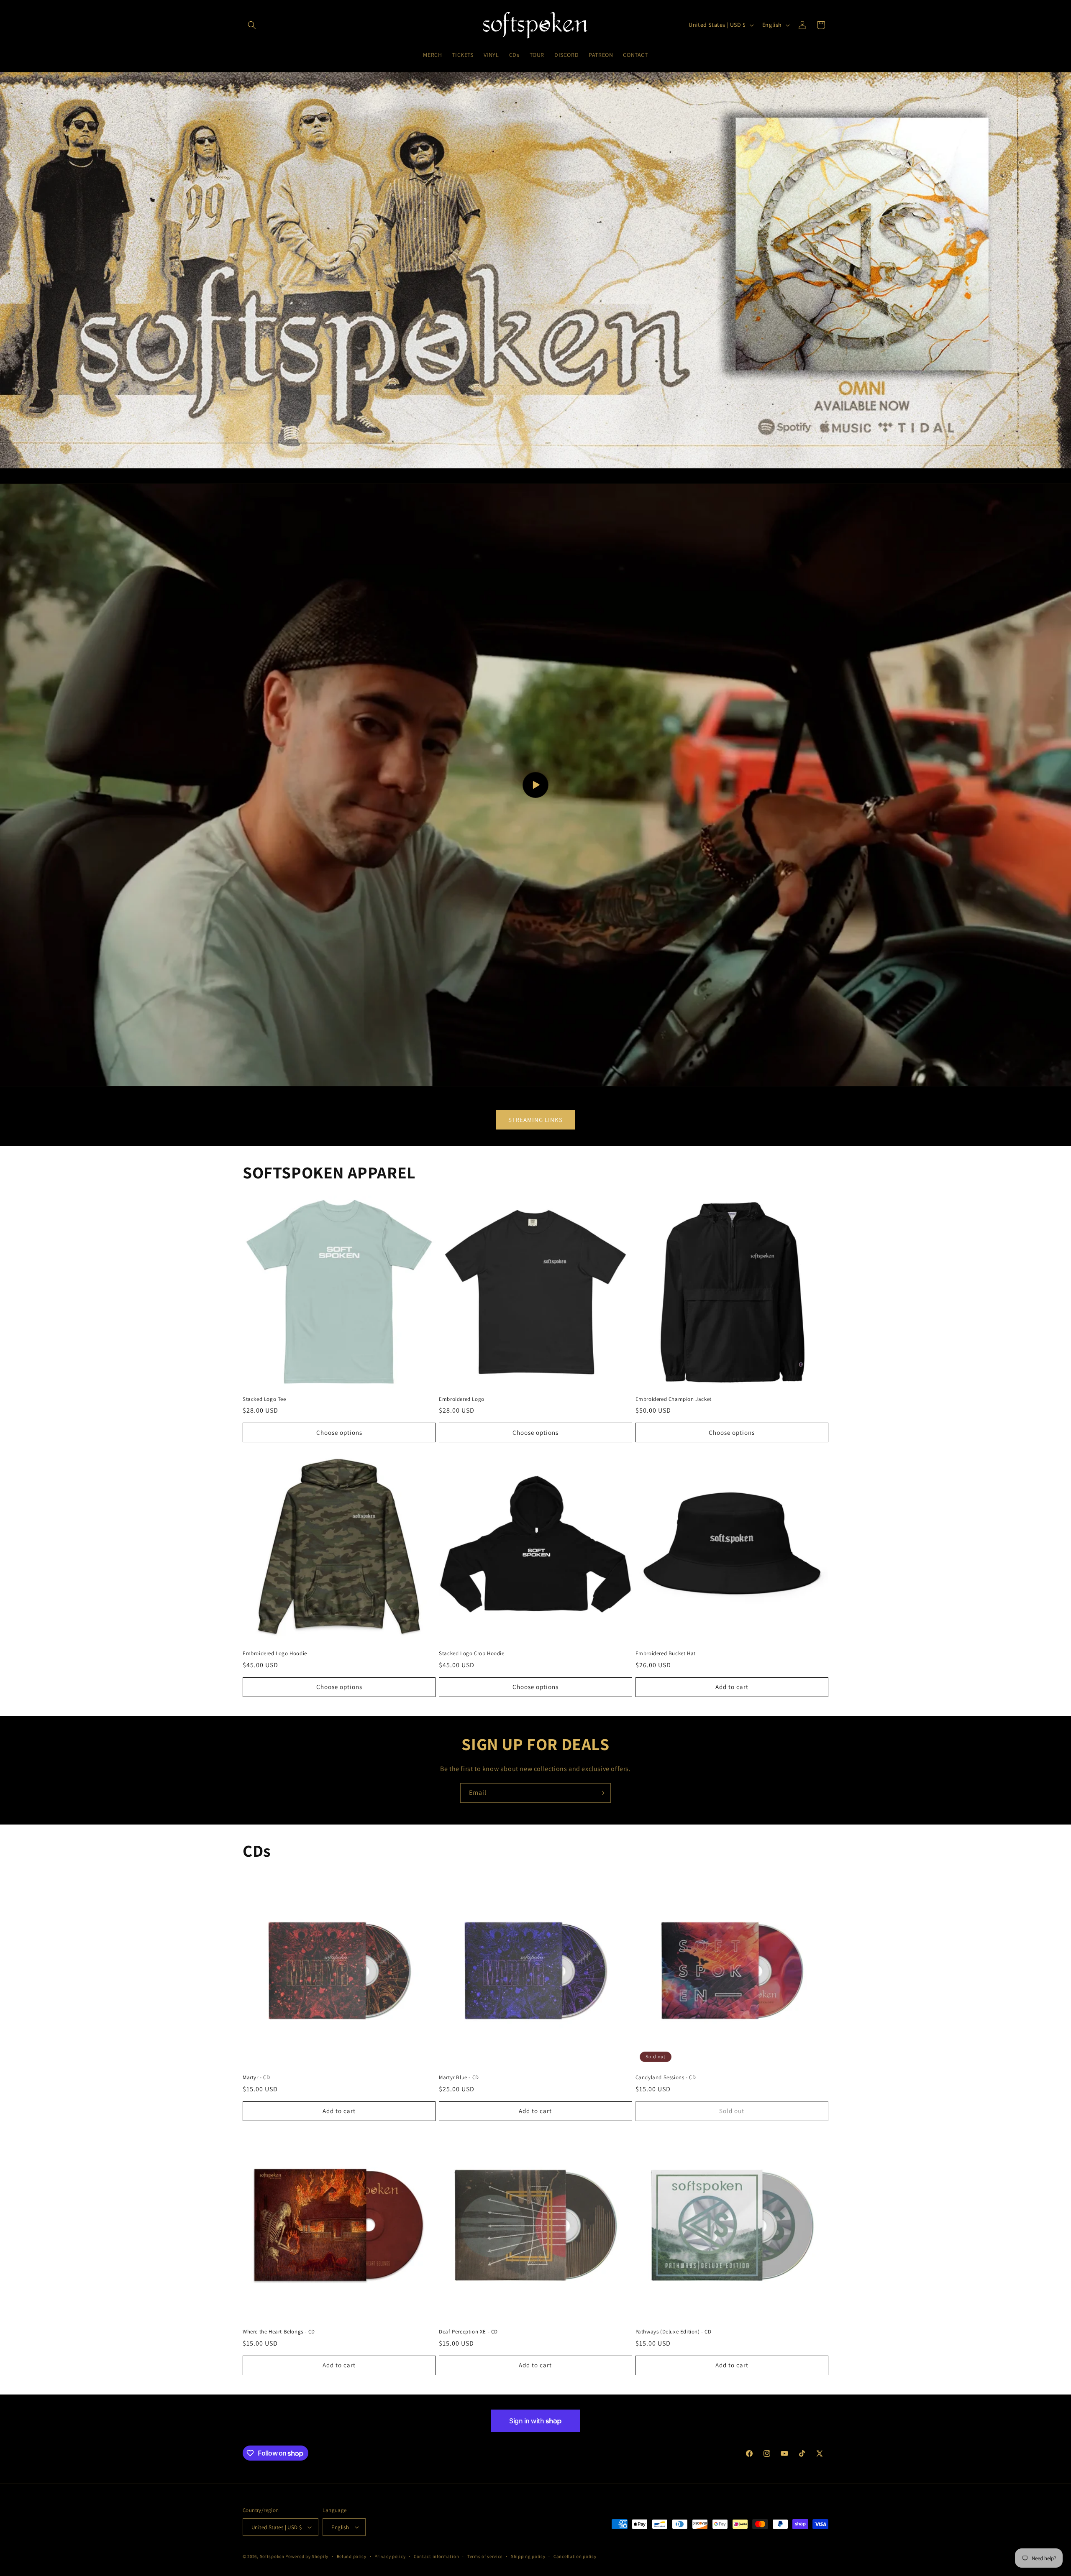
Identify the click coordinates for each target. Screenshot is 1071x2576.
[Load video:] (535, 785)
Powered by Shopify (307, 2556)
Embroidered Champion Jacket (674, 1399)
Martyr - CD (256, 2078)
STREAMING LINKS (535, 1120)
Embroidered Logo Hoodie (275, 1653)
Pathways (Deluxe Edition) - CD (674, 2332)
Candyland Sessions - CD (666, 2078)
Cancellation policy (575, 2556)
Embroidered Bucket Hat (666, 1653)
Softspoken (272, 2556)
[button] (252, 25)
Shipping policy (528, 2556)
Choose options (339, 1432)
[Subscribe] (601, 1793)
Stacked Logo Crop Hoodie (471, 1653)
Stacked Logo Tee (264, 1399)
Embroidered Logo (462, 1399)
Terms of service (485, 2556)
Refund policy (352, 2556)
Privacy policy (390, 2556)
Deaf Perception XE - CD (468, 2332)
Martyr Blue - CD (459, 2078)
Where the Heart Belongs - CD (279, 2332)
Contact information (436, 2556)
